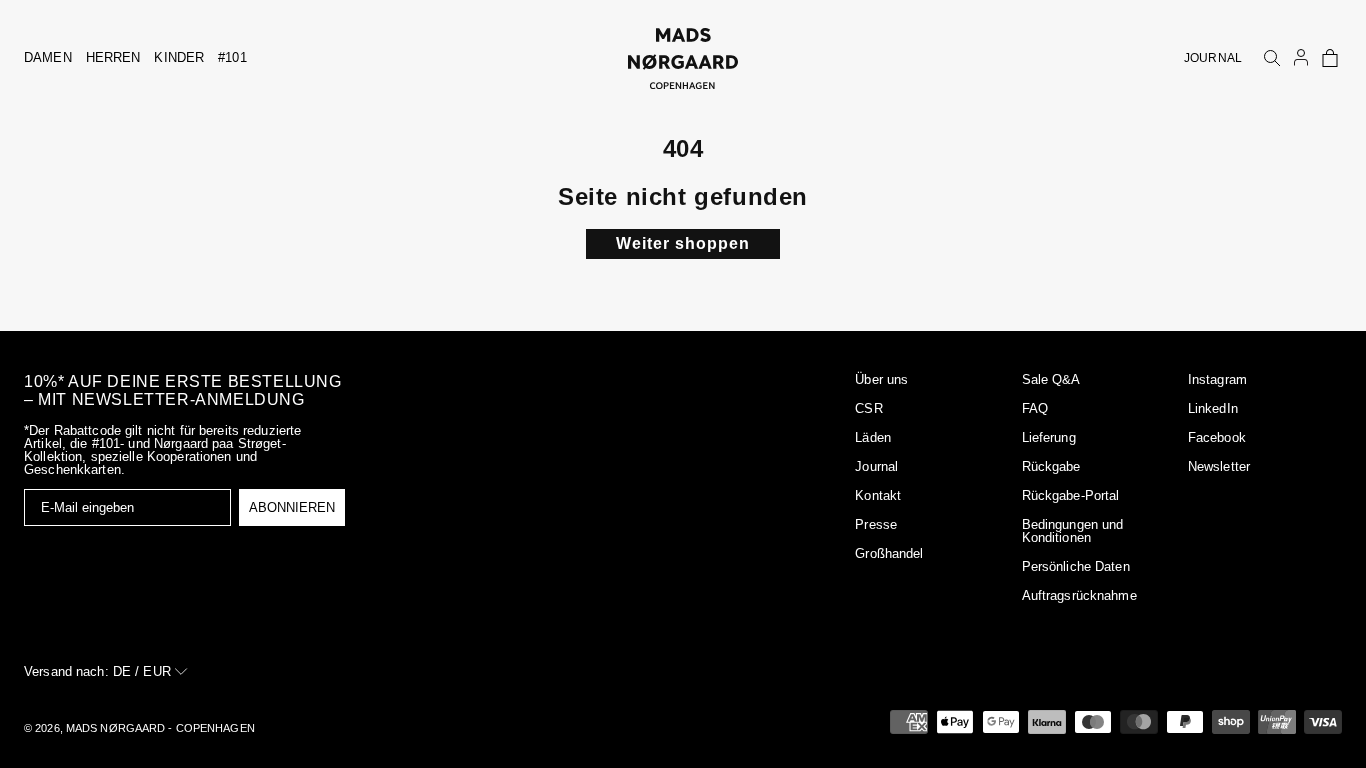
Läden (873, 437)
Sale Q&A (1051, 379)
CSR (868, 408)
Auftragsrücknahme (1079, 595)
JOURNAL (1213, 58)
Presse (876, 524)
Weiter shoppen (683, 243)
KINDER (179, 57)
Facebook (1217, 437)
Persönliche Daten (1076, 566)
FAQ (1035, 408)
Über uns (881, 379)
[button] (1330, 58)
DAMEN (48, 57)
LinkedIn (1213, 408)
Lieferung (1049, 437)
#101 (232, 57)
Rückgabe (1051, 466)
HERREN (113, 57)
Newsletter (1219, 466)
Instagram (1217, 379)
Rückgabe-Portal (1071, 495)
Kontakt (878, 495)
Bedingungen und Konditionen (1073, 531)
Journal (876, 466)
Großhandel (889, 553)
